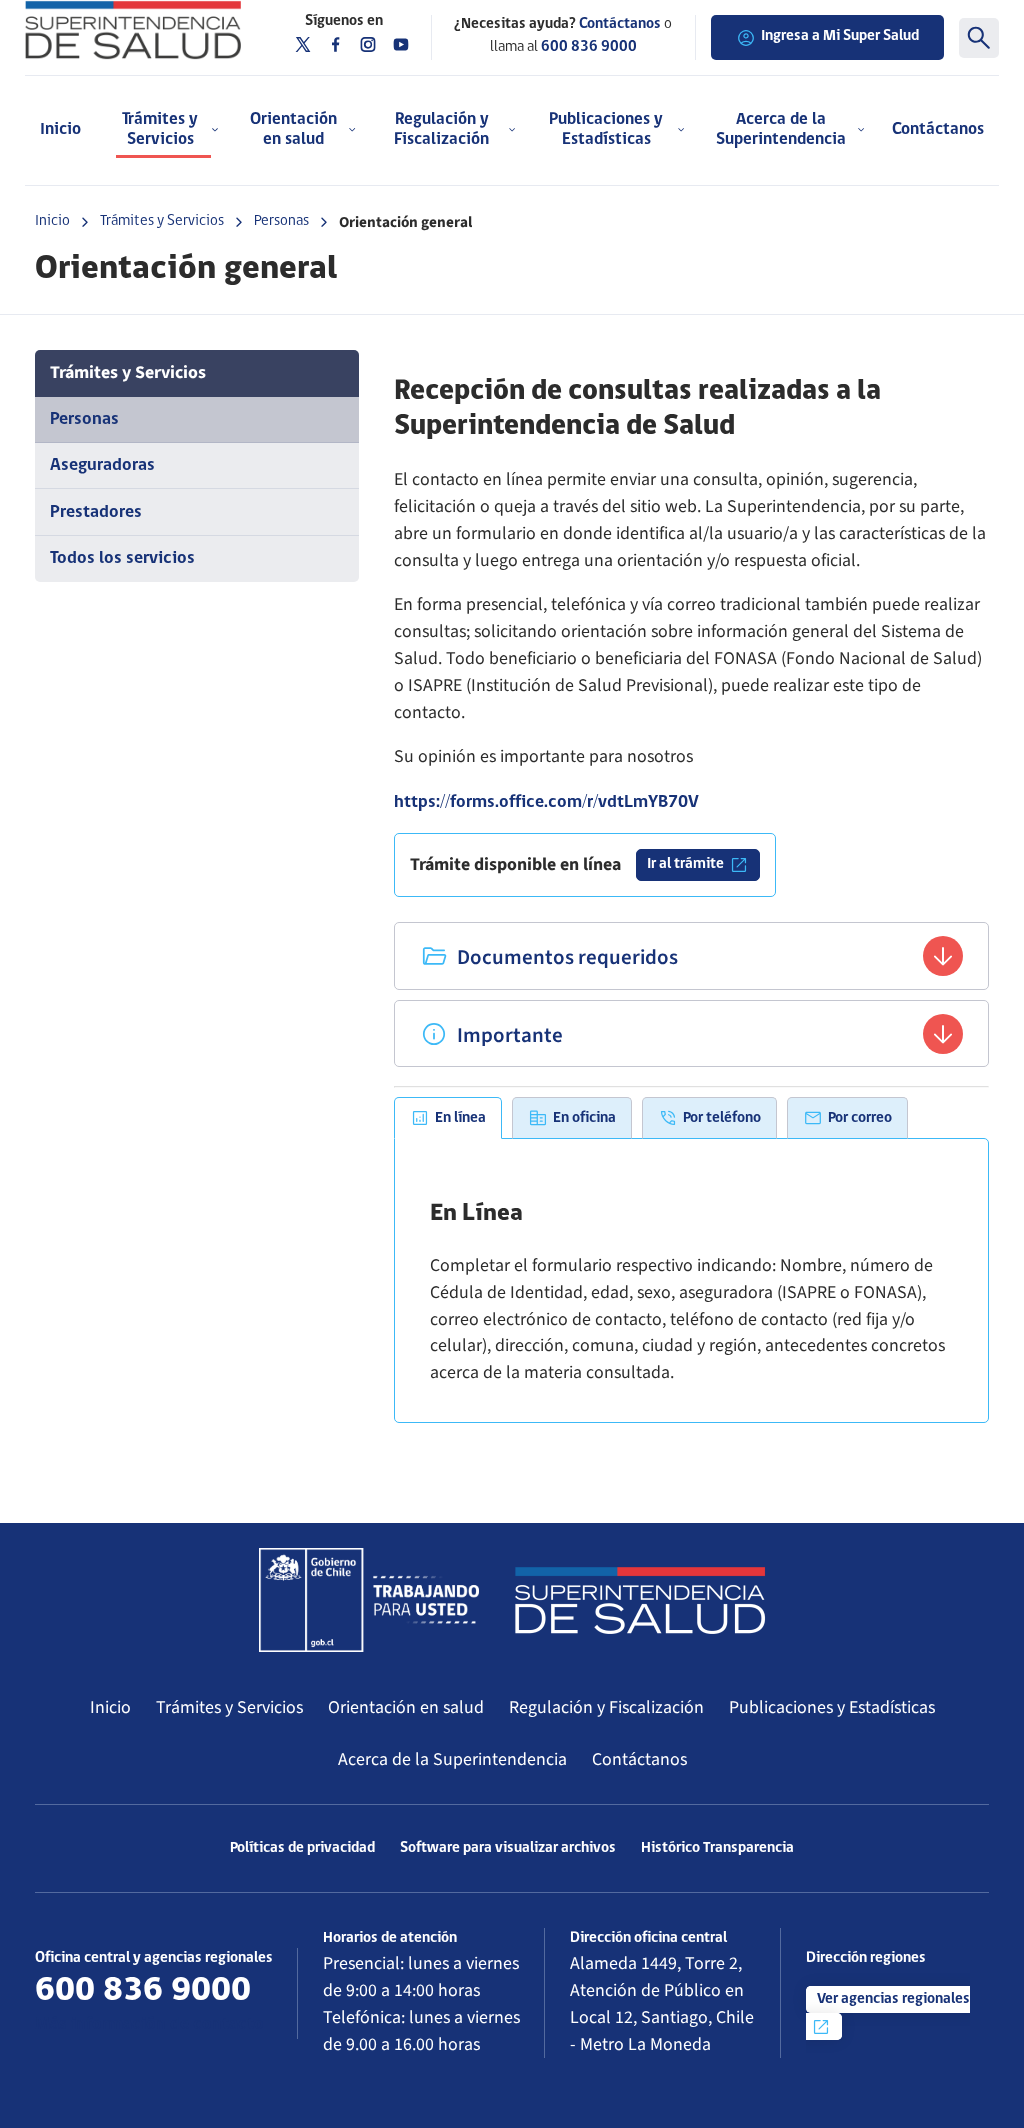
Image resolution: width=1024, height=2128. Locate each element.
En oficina (584, 1118)
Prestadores (96, 512)
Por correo (860, 1118)
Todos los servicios (122, 558)
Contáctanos (938, 129)
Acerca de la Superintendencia (452, 1759)
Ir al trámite (685, 864)
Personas (281, 221)
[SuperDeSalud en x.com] (303, 44)
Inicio (60, 129)
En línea (460, 1118)
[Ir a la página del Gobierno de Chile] (369, 1600)
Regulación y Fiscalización (606, 1707)
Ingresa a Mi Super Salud (840, 36)
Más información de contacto (149, 2024)
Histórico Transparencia (717, 1848)
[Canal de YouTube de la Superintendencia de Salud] (401, 44)
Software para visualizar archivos (508, 1848)
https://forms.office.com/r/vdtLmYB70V (546, 802)
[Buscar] (979, 38)
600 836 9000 (589, 47)
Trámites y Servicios (162, 221)
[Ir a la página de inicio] (133, 30)
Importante (508, 1035)
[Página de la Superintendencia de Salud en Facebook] (336, 44)
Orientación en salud (406, 1707)
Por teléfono (722, 1118)
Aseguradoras (102, 465)
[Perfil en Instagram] (368, 44)
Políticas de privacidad (302, 1848)
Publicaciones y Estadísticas (832, 1707)
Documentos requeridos (565, 957)
